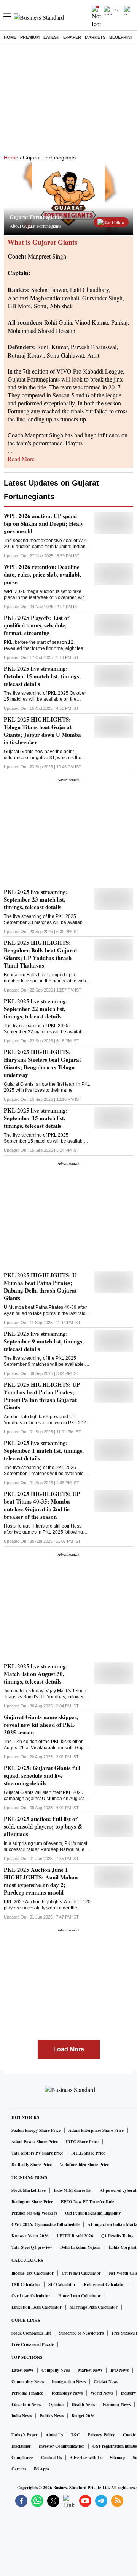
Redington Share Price (32, 2202)
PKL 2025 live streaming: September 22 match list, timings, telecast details (36, 1009)
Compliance (22, 2458)
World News (102, 2393)
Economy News (117, 2404)
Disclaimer (21, 2446)
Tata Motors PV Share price (37, 2153)
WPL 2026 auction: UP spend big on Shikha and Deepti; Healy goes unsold (44, 523)
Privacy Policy (101, 2435)
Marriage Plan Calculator (94, 2307)
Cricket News (106, 2382)
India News (22, 2416)
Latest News (22, 2370)
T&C (75, 2435)
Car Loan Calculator (31, 2296)
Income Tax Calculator (33, 2273)
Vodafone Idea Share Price (84, 2165)
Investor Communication (62, 2446)
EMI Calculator (26, 2284)
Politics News (52, 2416)
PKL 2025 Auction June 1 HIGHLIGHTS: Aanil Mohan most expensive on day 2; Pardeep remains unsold (41, 1881)
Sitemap (117, 2458)
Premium (30, 37)
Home (10, 37)
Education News (26, 2404)
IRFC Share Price (82, 2142)
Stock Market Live (29, 2190)
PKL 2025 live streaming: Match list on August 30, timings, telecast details (36, 1674)
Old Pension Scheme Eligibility (93, 2213)
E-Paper (72, 37)
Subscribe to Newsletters (81, 2333)
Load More (69, 2049)
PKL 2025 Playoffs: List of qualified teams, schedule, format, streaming (37, 625)
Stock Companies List (31, 2333)
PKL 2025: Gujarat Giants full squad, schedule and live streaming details (42, 1775)
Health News (83, 2404)
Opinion (56, 2404)
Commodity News (28, 2382)
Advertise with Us (86, 2458)
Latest (51, 37)
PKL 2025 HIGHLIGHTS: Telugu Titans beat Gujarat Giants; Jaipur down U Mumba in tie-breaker (42, 731)
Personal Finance (27, 2393)
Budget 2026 (83, 2416)
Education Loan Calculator (37, 2307)
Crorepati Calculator (81, 2273)
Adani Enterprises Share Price (96, 2130)
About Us (54, 2435)
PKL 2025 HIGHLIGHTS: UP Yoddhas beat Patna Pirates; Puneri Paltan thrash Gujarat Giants (42, 1396)
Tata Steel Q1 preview (32, 2247)
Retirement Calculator (104, 2284)
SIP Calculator (62, 2284)
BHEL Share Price (88, 2153)
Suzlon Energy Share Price (36, 2130)
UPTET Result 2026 (75, 2236)
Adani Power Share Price (35, 2142)
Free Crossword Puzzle (33, 2344)
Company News (56, 2370)
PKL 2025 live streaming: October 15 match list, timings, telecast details (42, 676)
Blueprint (121, 37)
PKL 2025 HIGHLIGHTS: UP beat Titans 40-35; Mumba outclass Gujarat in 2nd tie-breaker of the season (42, 1505)
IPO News (119, 2370)
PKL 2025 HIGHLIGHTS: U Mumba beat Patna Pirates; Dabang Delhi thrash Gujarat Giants (40, 1286)
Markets (95, 37)
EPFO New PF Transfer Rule (88, 2202)
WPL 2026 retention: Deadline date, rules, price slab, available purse (43, 574)
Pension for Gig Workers (34, 2213)
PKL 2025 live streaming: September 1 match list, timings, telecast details (44, 1450)
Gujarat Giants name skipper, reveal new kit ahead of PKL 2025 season (41, 1725)
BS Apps (41, 2469)
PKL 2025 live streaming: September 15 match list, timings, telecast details (36, 1118)
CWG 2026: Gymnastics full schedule (45, 2224)
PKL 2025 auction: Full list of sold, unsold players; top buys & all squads (43, 1826)
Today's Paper (25, 2435)
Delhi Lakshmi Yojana (80, 2247)
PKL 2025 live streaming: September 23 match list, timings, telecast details (36, 899)
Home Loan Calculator (80, 2296)
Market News (90, 2370)
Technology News (67, 2393)
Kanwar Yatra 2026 (30, 2236)
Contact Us (51, 2458)
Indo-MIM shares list (73, 2190)
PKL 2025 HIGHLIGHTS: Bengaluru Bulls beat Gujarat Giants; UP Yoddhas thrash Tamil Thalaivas (41, 954)
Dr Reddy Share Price (32, 2165)
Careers (19, 2469)
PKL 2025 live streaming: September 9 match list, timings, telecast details (44, 1341)
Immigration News (69, 2382)
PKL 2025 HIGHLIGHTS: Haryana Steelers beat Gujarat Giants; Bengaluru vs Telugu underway (42, 1063)
